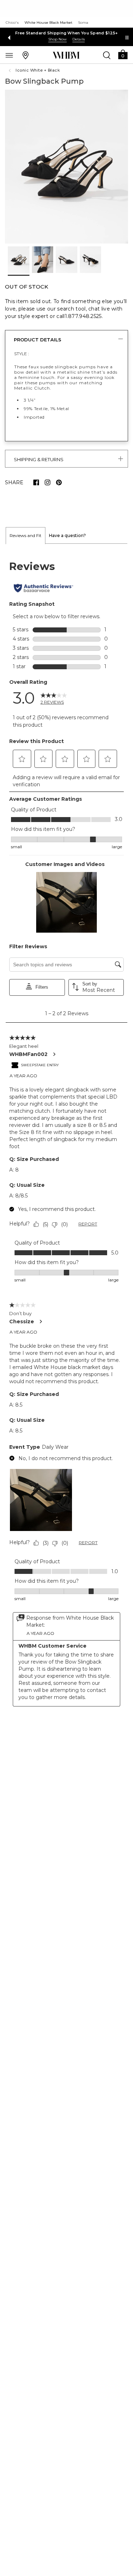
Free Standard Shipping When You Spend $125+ (67, 33)
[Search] (107, 55)
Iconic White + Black (38, 70)
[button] (123, 54)
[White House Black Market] (66, 55)
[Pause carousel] (127, 38)
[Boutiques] (26, 55)
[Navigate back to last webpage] (11, 71)
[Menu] (9, 55)
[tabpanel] (66, 1133)
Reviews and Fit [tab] (26, 535)
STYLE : (22, 354)
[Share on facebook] (36, 482)
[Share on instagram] (48, 482)
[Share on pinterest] (59, 482)
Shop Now (57, 39)
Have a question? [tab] (67, 535)
